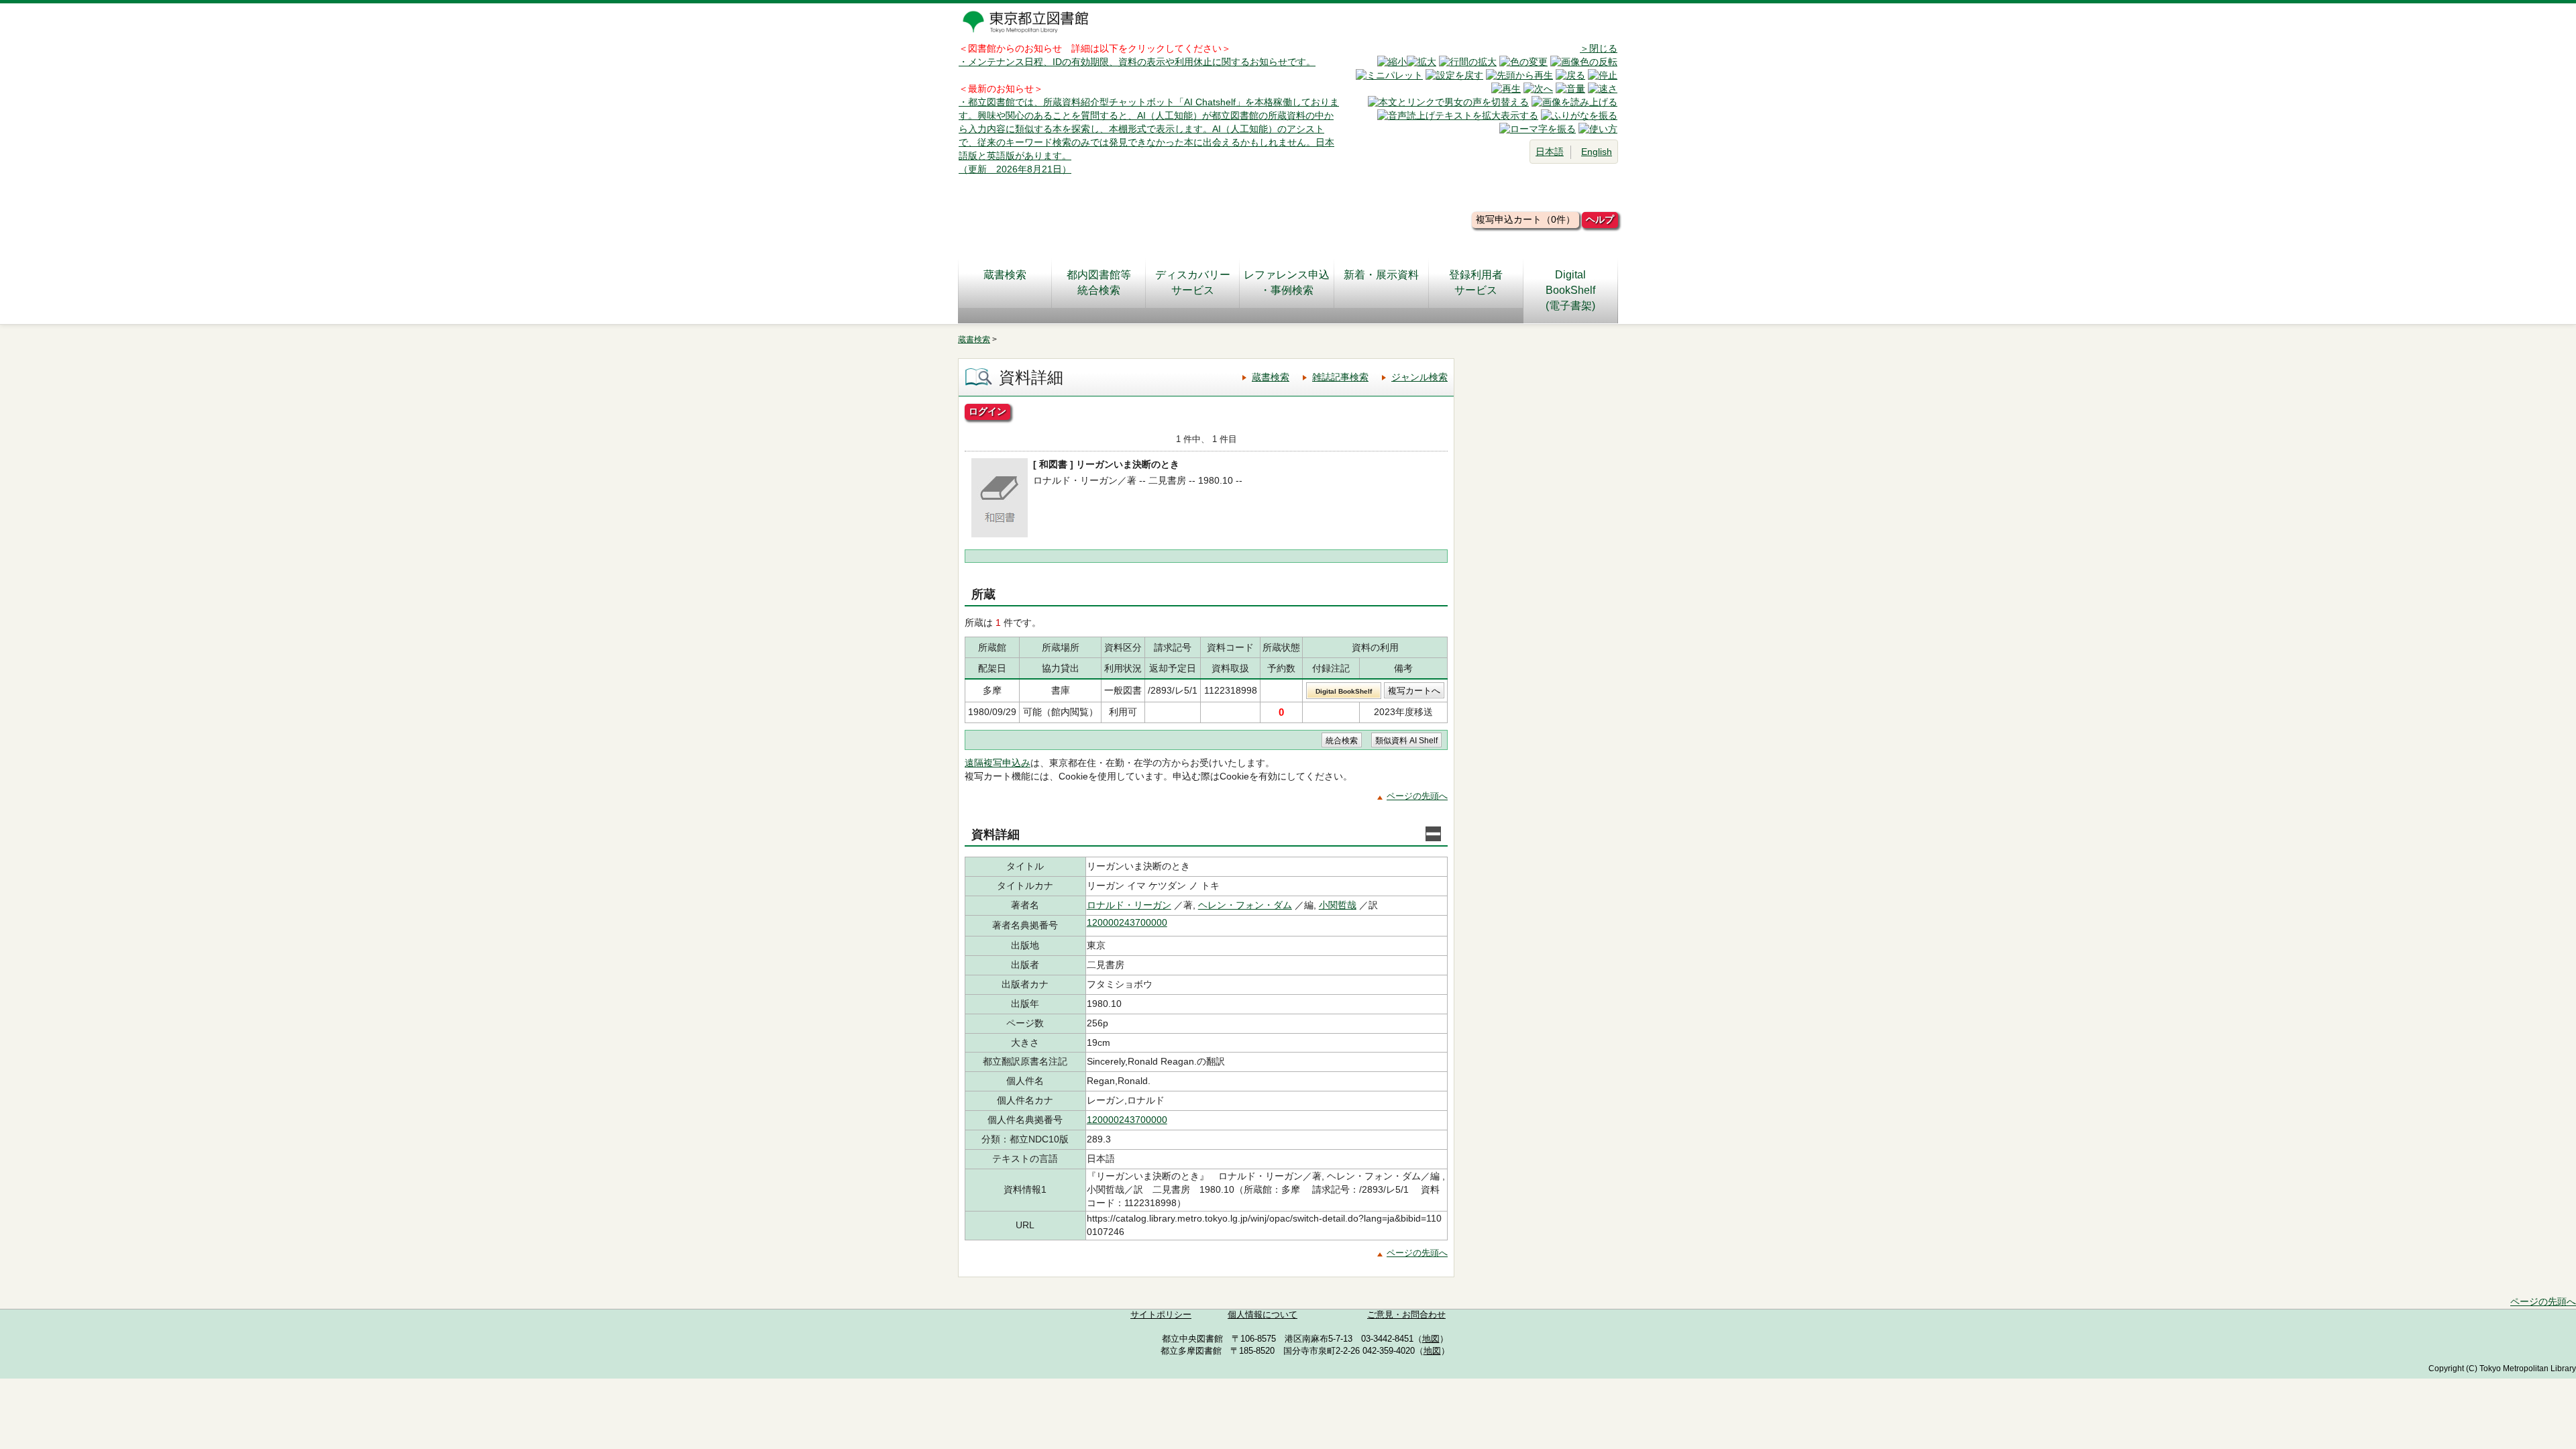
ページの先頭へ (1417, 796)
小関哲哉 (1338, 905)
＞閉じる (1599, 48)
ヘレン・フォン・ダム (1245, 905)
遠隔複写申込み (998, 763)
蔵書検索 (1005, 275)
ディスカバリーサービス (1193, 282)
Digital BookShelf (1344, 691)
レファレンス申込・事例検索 (1287, 282)
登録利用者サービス (1476, 282)
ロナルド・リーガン (1129, 905)
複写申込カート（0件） (1525, 219)
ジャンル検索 (1419, 377)
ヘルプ (1600, 219)
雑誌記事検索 (1340, 377)
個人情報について (1263, 1315)
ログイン (987, 411)
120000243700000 (1127, 922)
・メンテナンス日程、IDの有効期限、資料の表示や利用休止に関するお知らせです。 (1137, 62)
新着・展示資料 (1381, 275)
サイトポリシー (1161, 1315)
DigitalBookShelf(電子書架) (1570, 290)
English (1597, 152)
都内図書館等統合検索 (1099, 282)
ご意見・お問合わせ (1406, 1315)
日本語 (1550, 152)
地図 (1431, 1339)
